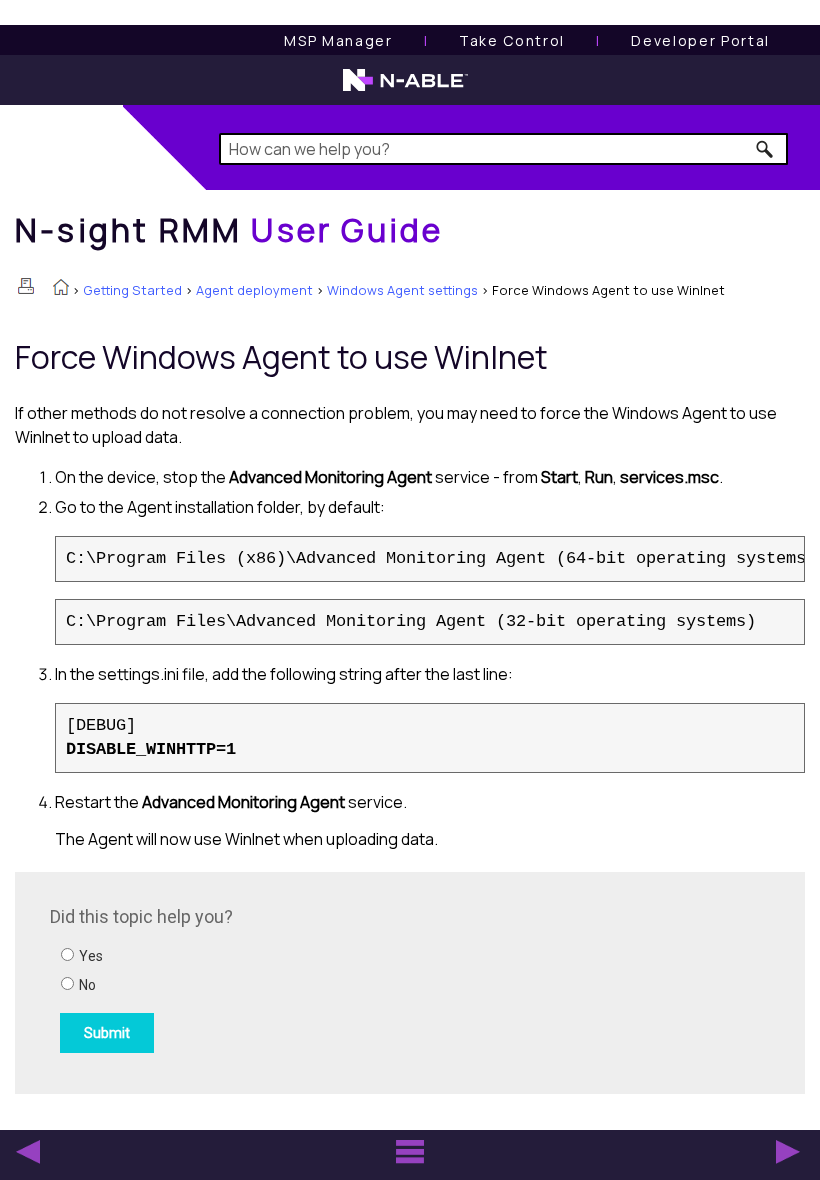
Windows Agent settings (402, 290)
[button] (765, 149)
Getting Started (132, 290)
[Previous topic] (28, 1152)
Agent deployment (254, 290)
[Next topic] (788, 1152)
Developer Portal (700, 40)
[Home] (61, 289)
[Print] (26, 286)
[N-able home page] (405, 89)
